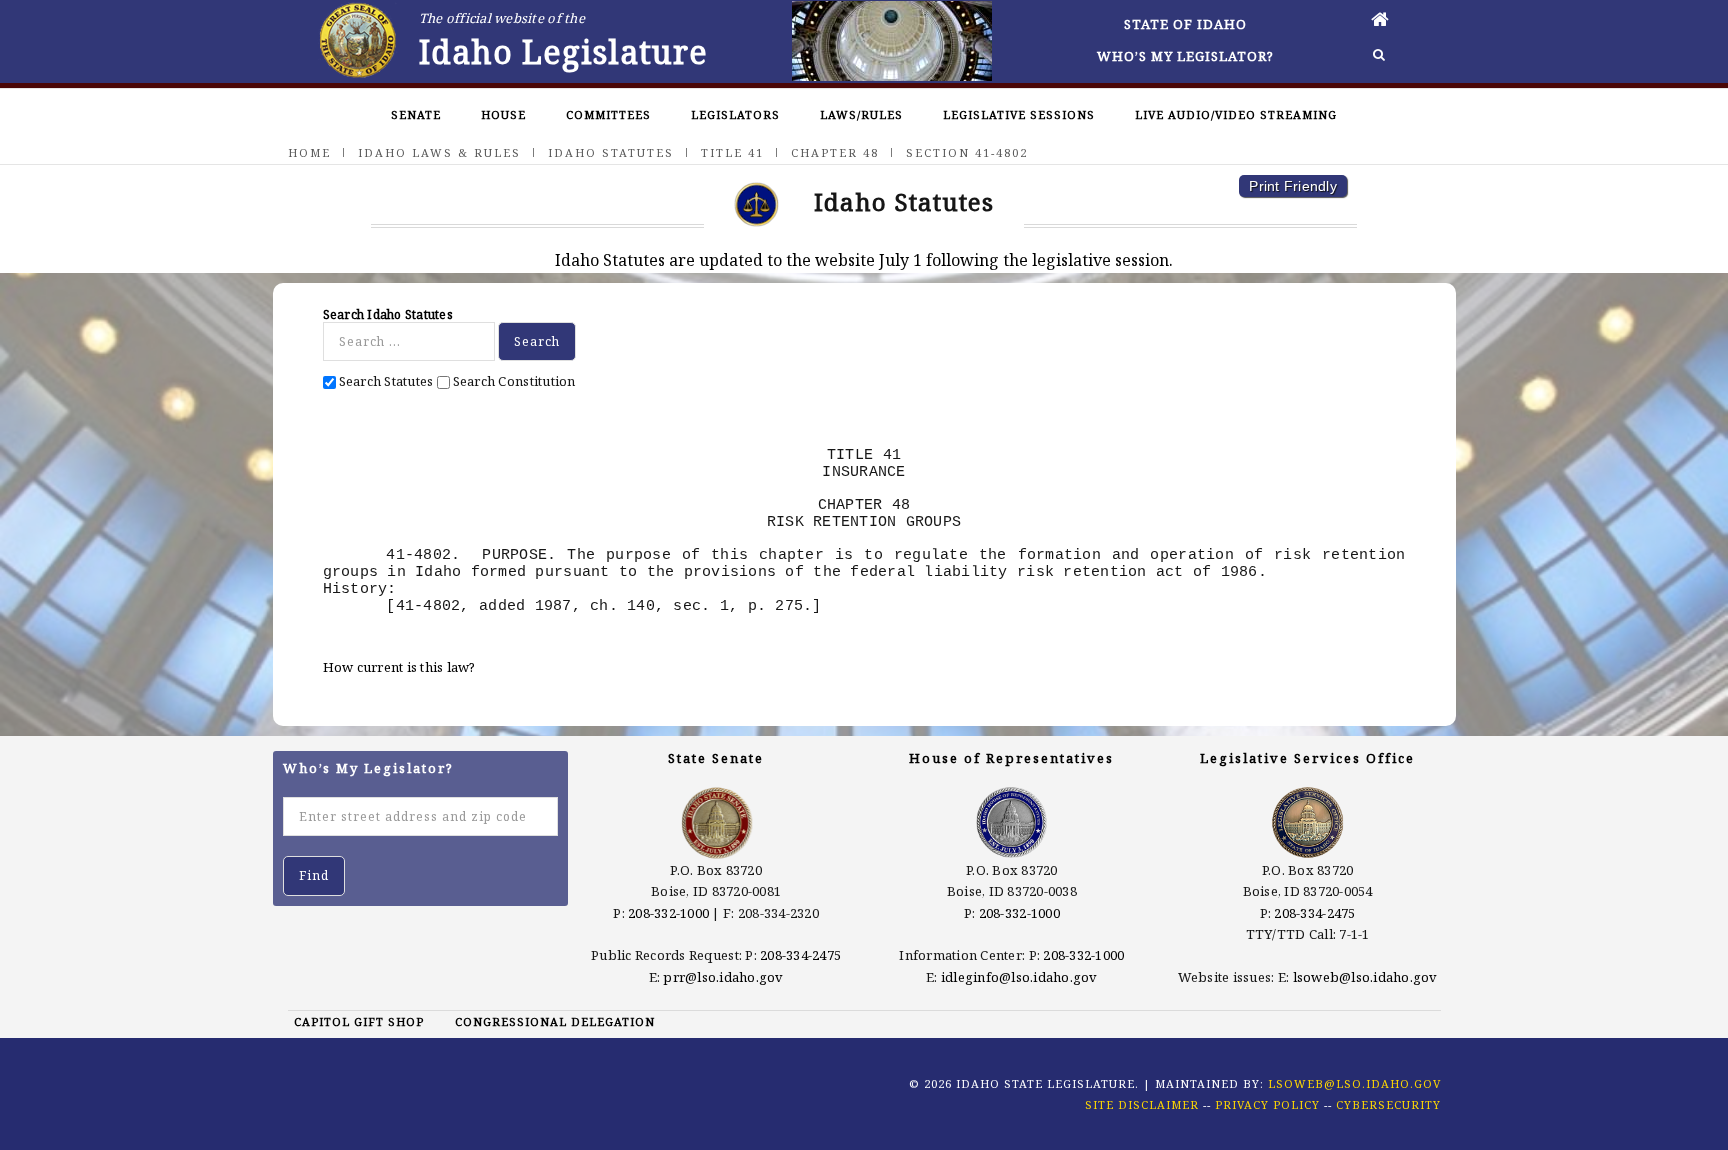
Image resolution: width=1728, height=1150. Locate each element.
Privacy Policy (1267, 1104)
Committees (608, 114)
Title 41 (732, 152)
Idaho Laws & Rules (439, 152)
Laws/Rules (861, 114)
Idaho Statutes (611, 152)
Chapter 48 (835, 152)
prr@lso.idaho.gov (723, 977)
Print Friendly (1293, 186)
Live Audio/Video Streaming (1236, 114)
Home (309, 152)
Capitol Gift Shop (359, 1021)
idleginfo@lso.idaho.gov (1019, 977)
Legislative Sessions (1019, 114)
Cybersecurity (1388, 1104)
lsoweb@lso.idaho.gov (1365, 977)
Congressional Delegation (555, 1021)
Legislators (735, 114)
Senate (416, 114)
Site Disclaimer (1142, 1104)
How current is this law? (399, 667)
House (503, 114)
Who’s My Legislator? (1185, 56)
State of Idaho (1185, 24)
